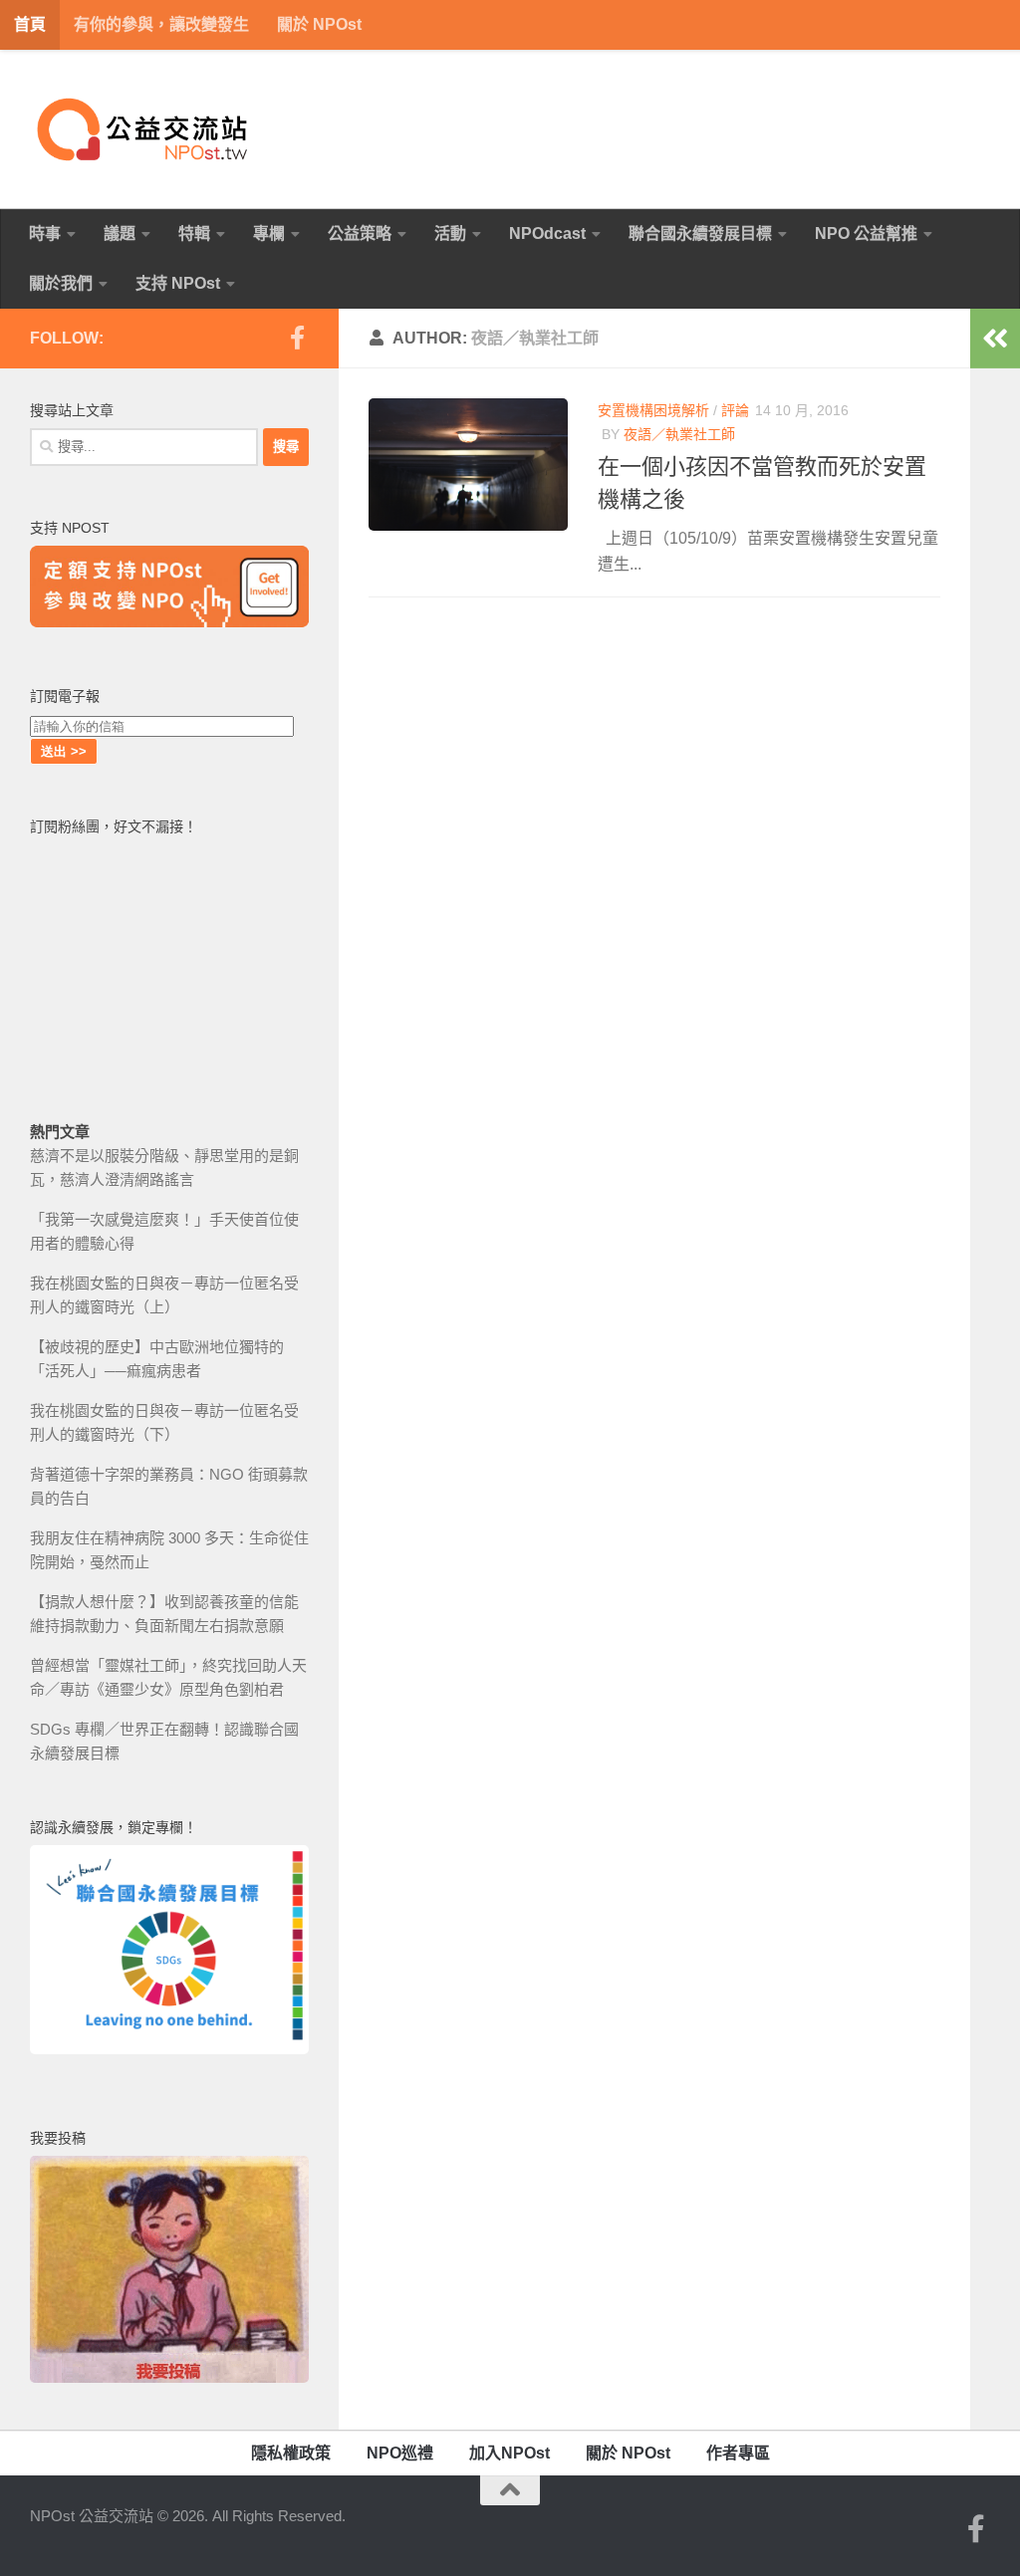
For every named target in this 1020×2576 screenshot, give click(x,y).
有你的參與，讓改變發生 (161, 24)
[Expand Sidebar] (995, 339)
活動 (450, 234)
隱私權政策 (291, 2453)
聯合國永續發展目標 (700, 234)
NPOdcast (547, 234)
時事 (45, 234)
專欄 (269, 234)
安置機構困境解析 (653, 410)
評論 (735, 410)
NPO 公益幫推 (866, 234)
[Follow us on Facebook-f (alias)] (297, 338)
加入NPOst (510, 2453)
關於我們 (61, 283)
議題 (120, 234)
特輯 (194, 234)
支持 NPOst (178, 283)
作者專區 (738, 2453)
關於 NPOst (319, 24)
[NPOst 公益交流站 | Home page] (144, 129)
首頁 (30, 24)
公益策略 (360, 234)
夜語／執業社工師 (679, 434)
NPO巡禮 (400, 2453)
